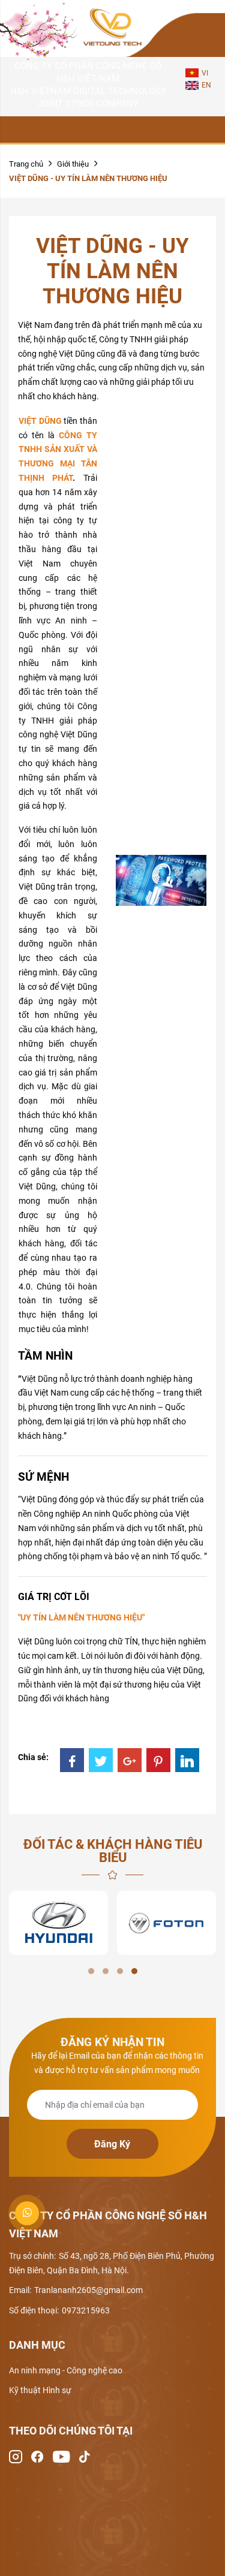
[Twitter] (101, 1760)
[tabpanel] (58, 1923)
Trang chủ (26, 164)
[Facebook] (72, 1760)
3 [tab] (120, 1971)
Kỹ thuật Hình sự (40, 2390)
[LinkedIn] (187, 1760)
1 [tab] (91, 1971)
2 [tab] (106, 1971)
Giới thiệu (73, 164)
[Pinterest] (158, 1760)
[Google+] (130, 1760)
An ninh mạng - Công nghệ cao (66, 2370)
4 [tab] (134, 1971)
